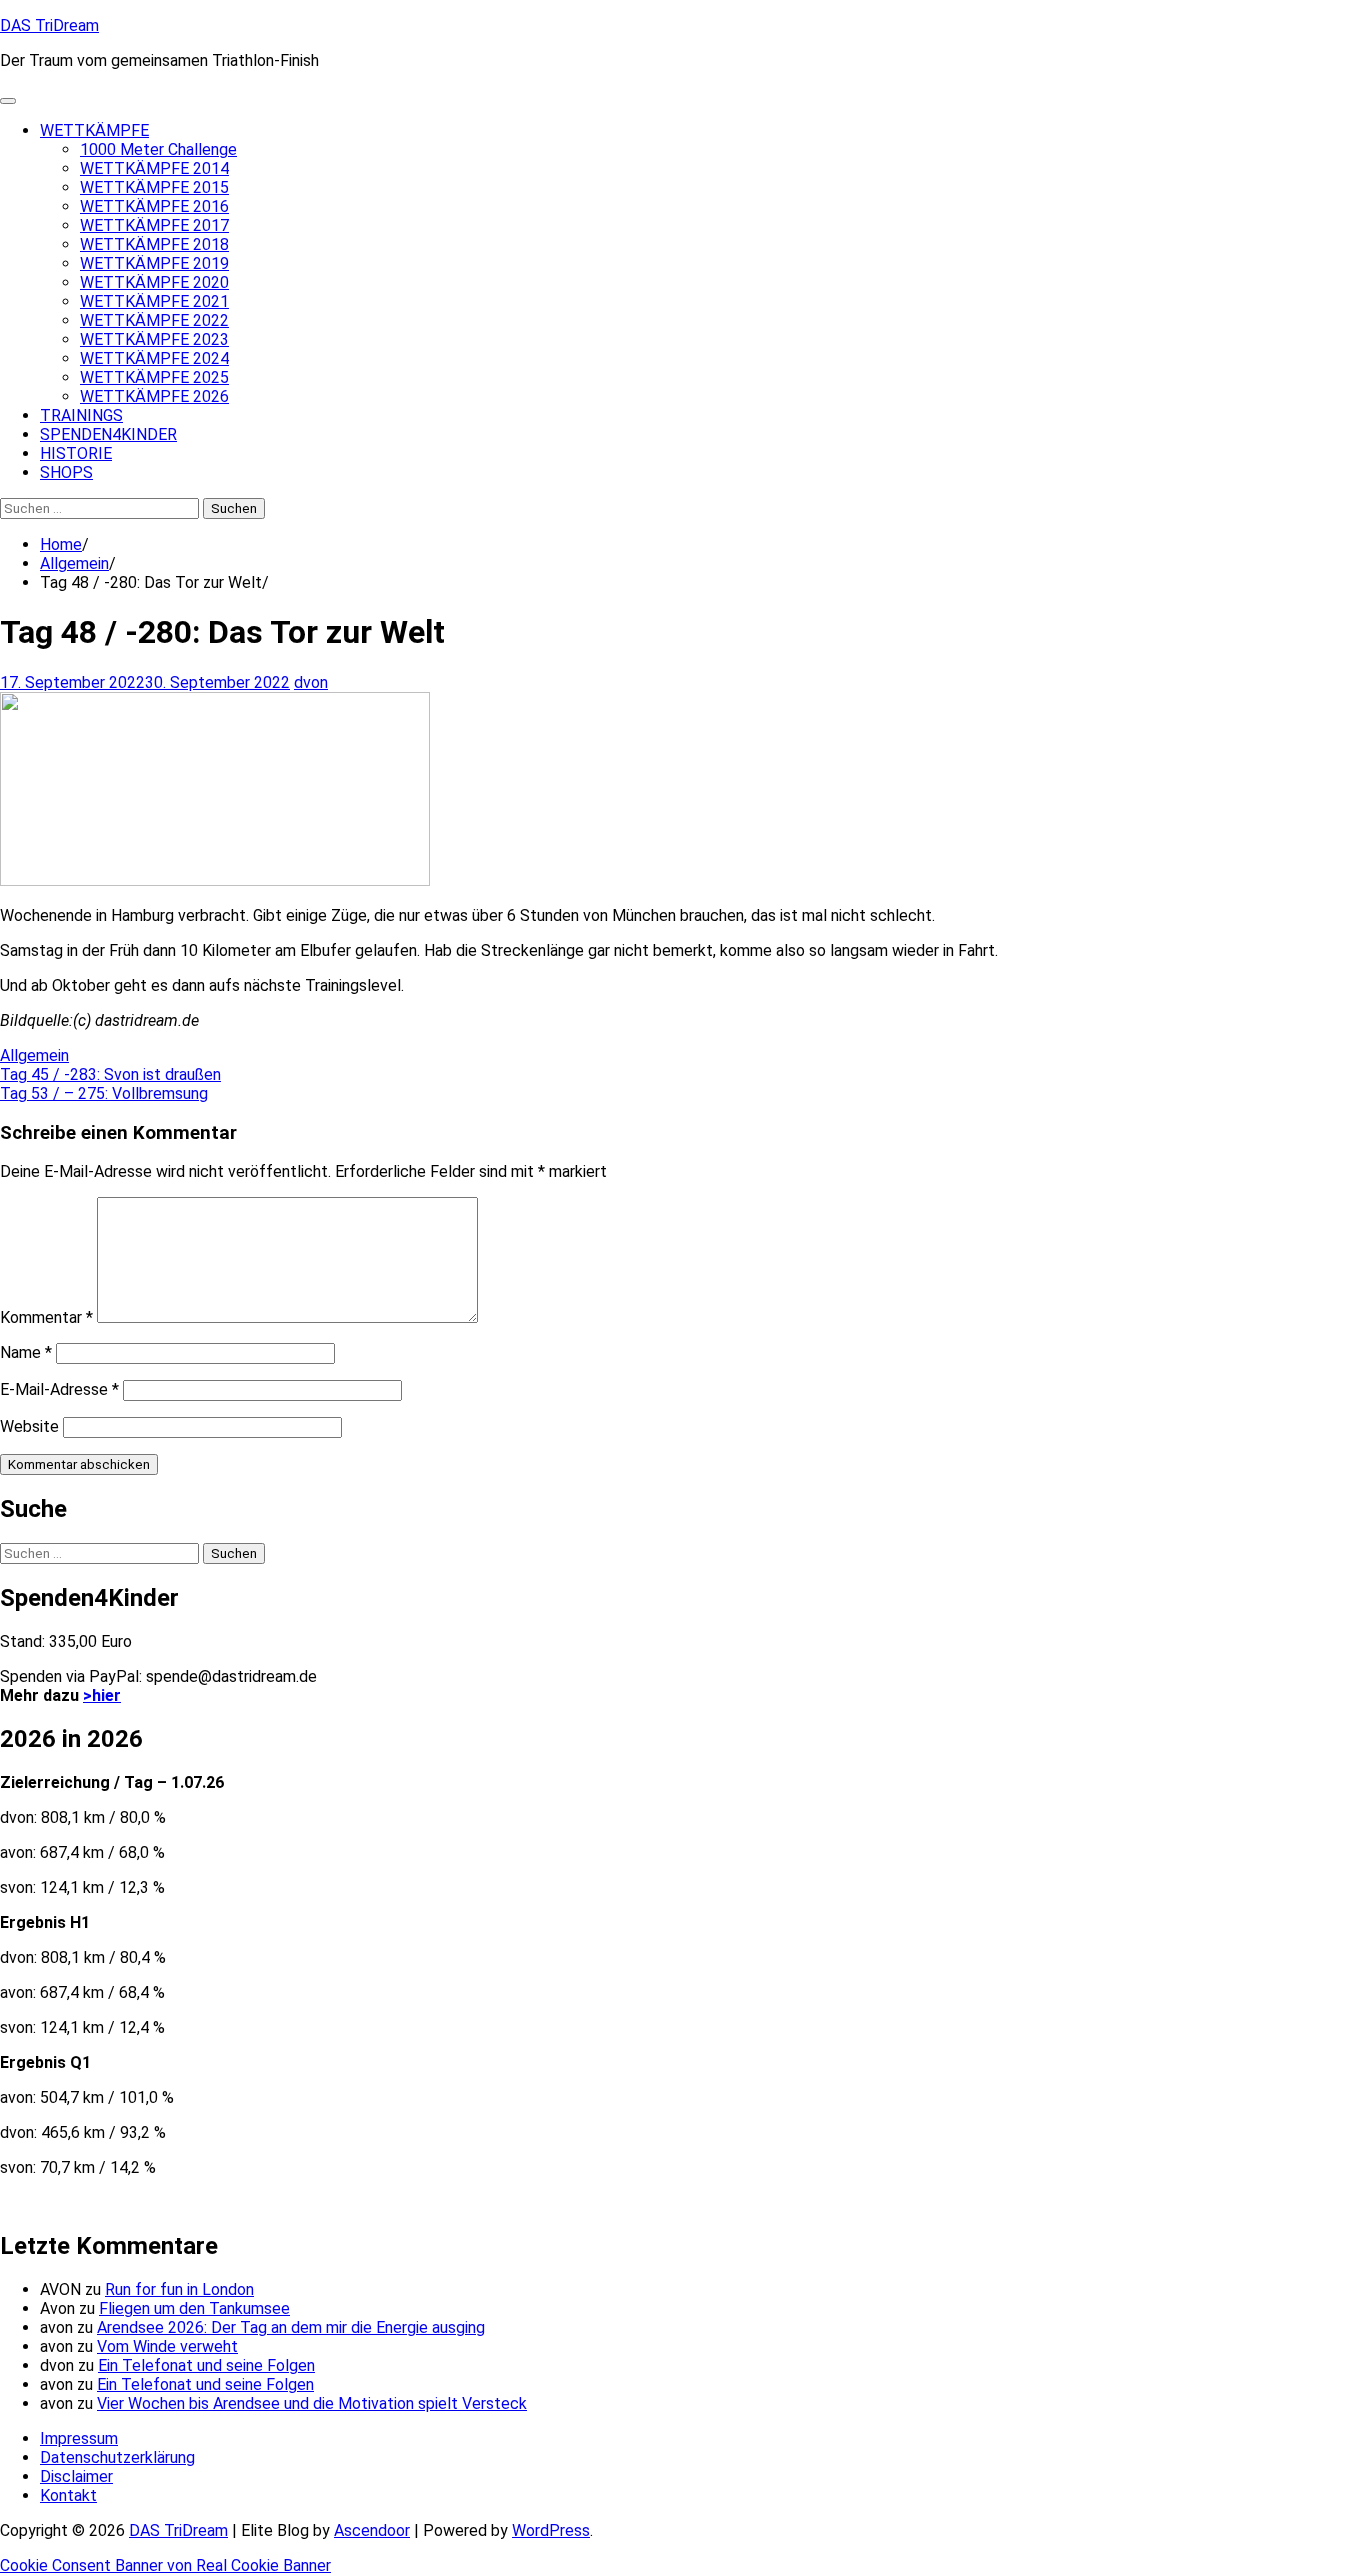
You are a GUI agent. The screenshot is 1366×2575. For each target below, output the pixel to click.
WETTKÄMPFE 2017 (154, 225)
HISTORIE (76, 453)
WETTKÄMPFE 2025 (154, 377)
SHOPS (66, 472)
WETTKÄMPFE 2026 (154, 396)
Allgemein (34, 1055)
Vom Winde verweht (167, 2346)
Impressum (79, 2438)
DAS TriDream (49, 25)
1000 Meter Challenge (158, 149)
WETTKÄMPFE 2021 (154, 301)
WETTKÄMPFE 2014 (154, 168)
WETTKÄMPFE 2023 (154, 339)
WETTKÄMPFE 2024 (154, 358)
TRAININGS (81, 415)
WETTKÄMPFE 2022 (154, 320)
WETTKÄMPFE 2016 (154, 206)
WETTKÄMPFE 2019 (154, 263)
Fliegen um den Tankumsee (194, 2308)
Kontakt (68, 2495)
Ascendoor (372, 2530)
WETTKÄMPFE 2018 (154, 244)
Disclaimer (76, 2476)
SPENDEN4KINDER (108, 434)
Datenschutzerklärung (117, 2457)
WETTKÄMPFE (94, 130)
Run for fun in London (179, 2289)
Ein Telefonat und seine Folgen (206, 2365)
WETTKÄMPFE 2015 (154, 187)
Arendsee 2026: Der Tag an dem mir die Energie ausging (291, 2327)
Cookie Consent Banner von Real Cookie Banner (165, 2565)
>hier (102, 1695)
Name (26, 1352)
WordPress (551, 2530)
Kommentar (46, 1317)
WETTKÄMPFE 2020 (154, 282)
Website (29, 1426)
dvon (311, 682)
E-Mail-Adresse (59, 1389)
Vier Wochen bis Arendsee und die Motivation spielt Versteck (312, 2403)
